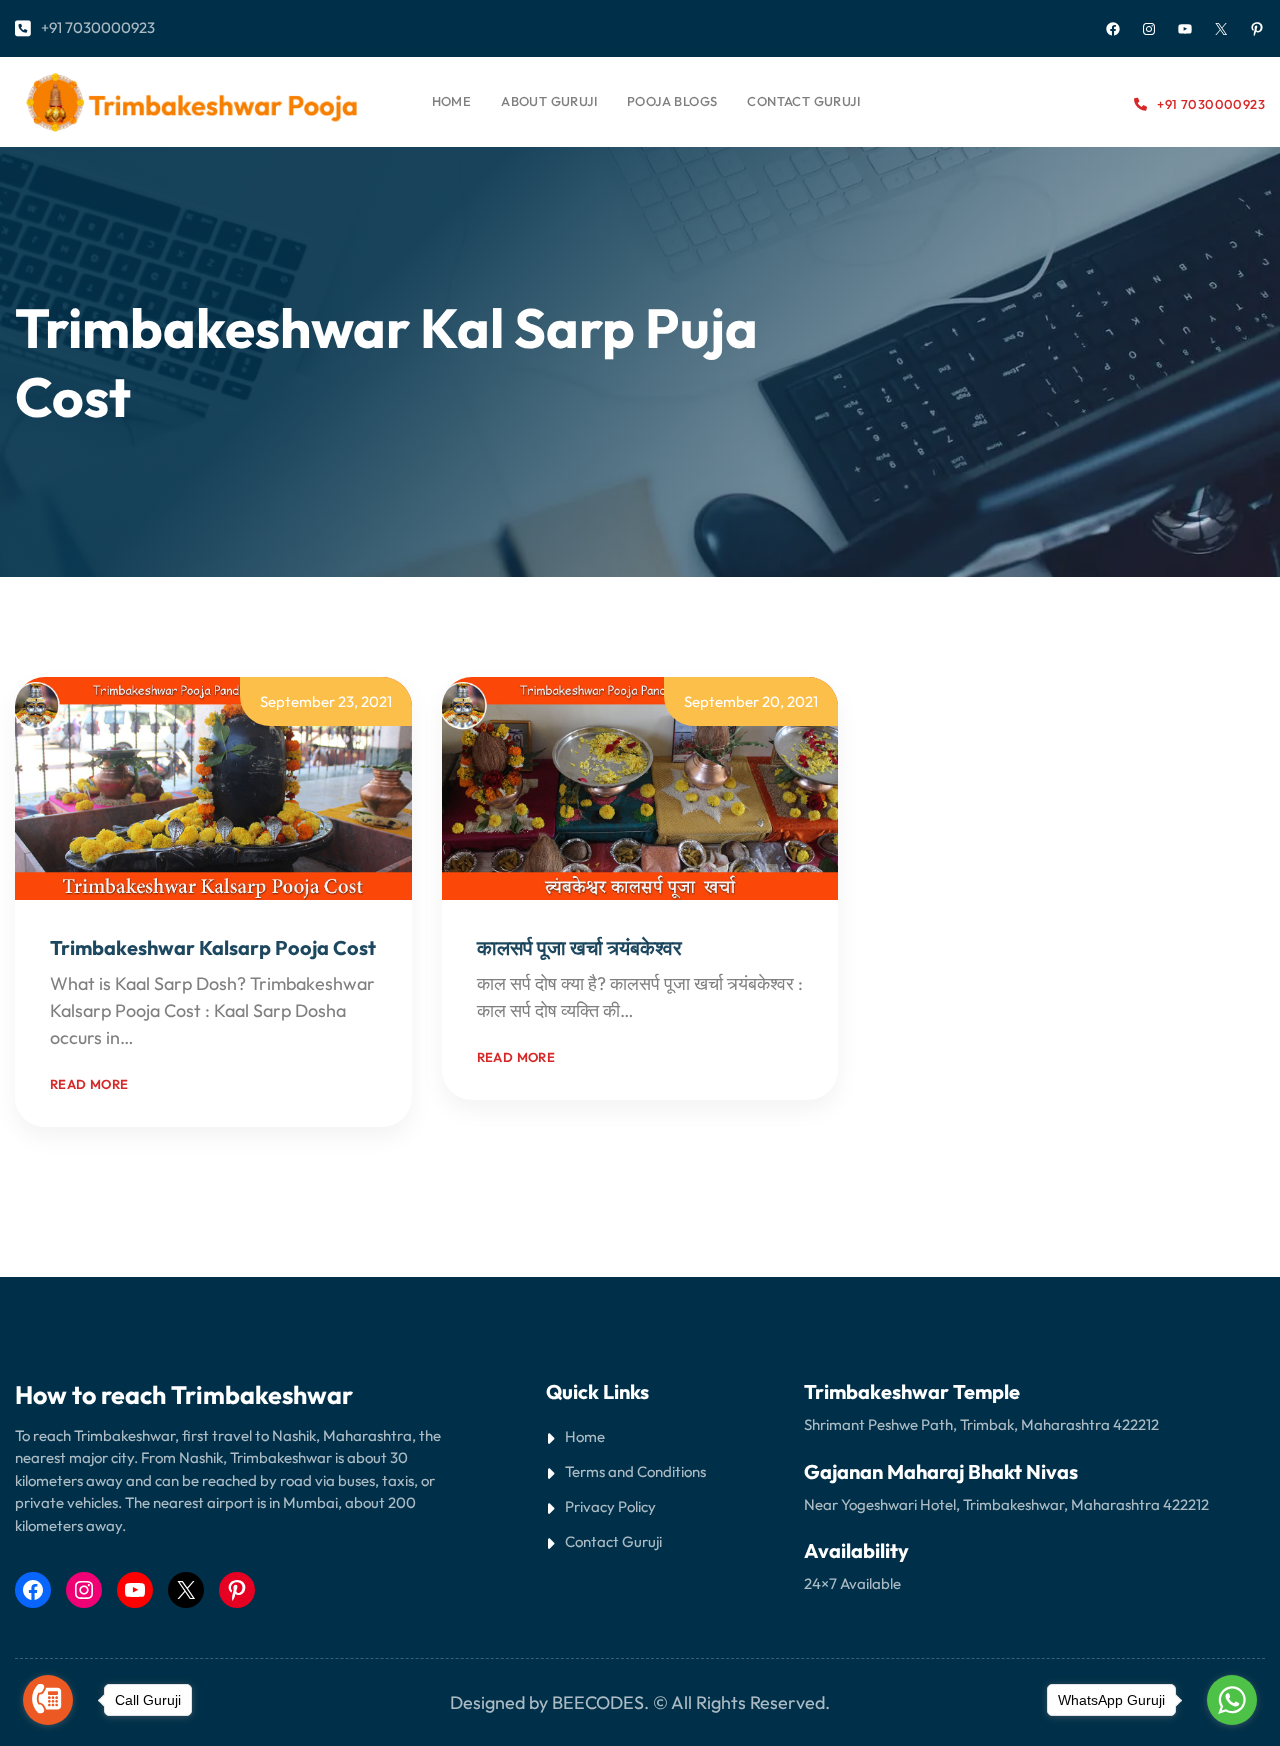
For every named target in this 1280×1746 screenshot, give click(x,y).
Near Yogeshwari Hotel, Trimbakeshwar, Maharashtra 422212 (1006, 1504)
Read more (89, 1084)
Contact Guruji (613, 1541)
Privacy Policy (610, 1506)
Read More (181, 1037)
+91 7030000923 (98, 27)
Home (452, 101)
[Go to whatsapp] (1232, 1700)
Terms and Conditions (635, 1471)
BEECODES (598, 1702)
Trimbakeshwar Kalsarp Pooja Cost (213, 947)
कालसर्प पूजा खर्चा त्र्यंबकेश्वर (579, 947)
